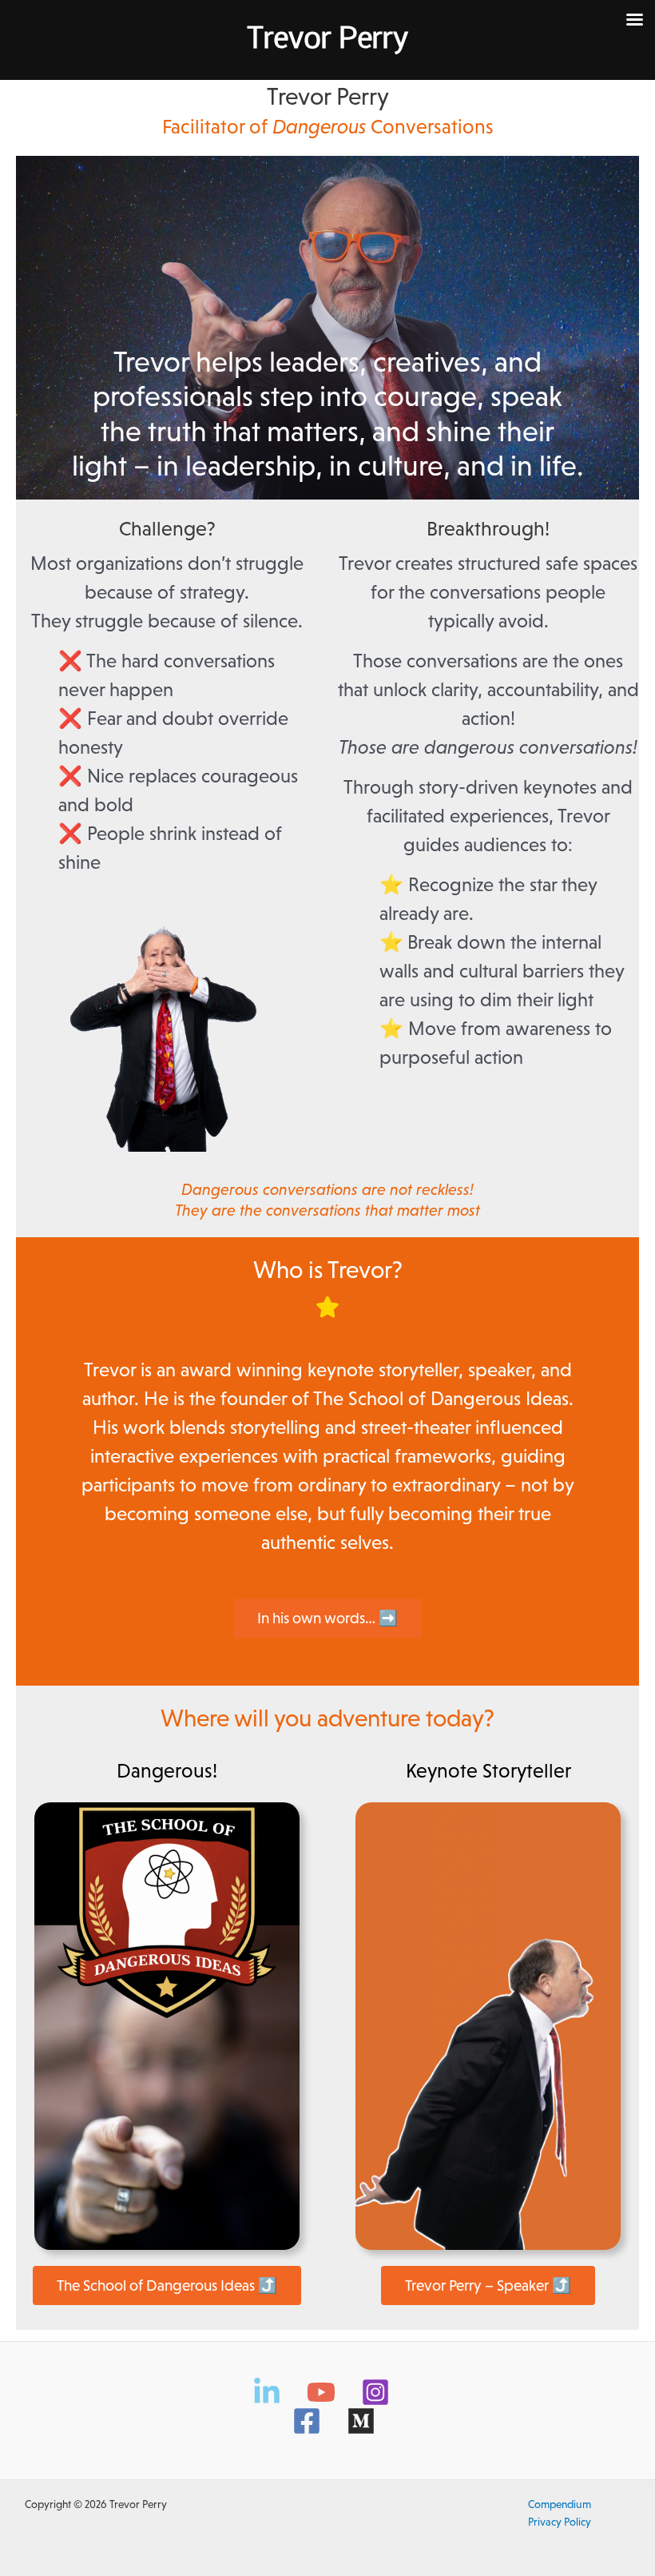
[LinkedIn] (267, 2392)
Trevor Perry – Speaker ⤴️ (488, 2285)
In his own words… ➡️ (327, 1618)
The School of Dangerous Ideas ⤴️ (167, 2285)
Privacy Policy (560, 2522)
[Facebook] (307, 2421)
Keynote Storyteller (488, 1770)
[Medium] (361, 2421)
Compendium (560, 2504)
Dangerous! (167, 1770)
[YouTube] (321, 2392)
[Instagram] (375, 2392)
